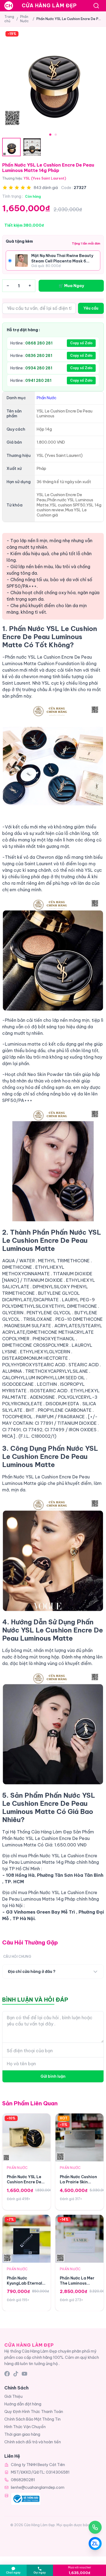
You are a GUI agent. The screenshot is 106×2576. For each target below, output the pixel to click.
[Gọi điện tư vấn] (95, 2527)
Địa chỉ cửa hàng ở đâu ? (32, 1972)
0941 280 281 (38, 380)
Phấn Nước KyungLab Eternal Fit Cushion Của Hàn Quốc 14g (24, 2286)
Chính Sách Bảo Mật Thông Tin (32, 2419)
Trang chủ (9, 19)
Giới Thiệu (13, 2396)
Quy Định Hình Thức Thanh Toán (34, 2412)
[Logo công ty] (26, 2499)
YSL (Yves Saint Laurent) (45, 178)
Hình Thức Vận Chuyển (25, 2427)
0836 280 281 (39, 356)
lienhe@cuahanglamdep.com (38, 2487)
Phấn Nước (24, 19)
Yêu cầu (91, 308)
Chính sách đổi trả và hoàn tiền (33, 2442)
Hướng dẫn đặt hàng (23, 2404)
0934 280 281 (39, 368)
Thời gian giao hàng (22, 2434)
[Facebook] (7, 2374)
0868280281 (23, 2480)
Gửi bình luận (53, 2076)
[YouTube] (24, 2374)
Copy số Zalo (81, 343)
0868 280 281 (39, 343)
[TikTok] (16, 2374)
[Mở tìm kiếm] (96, 6)
